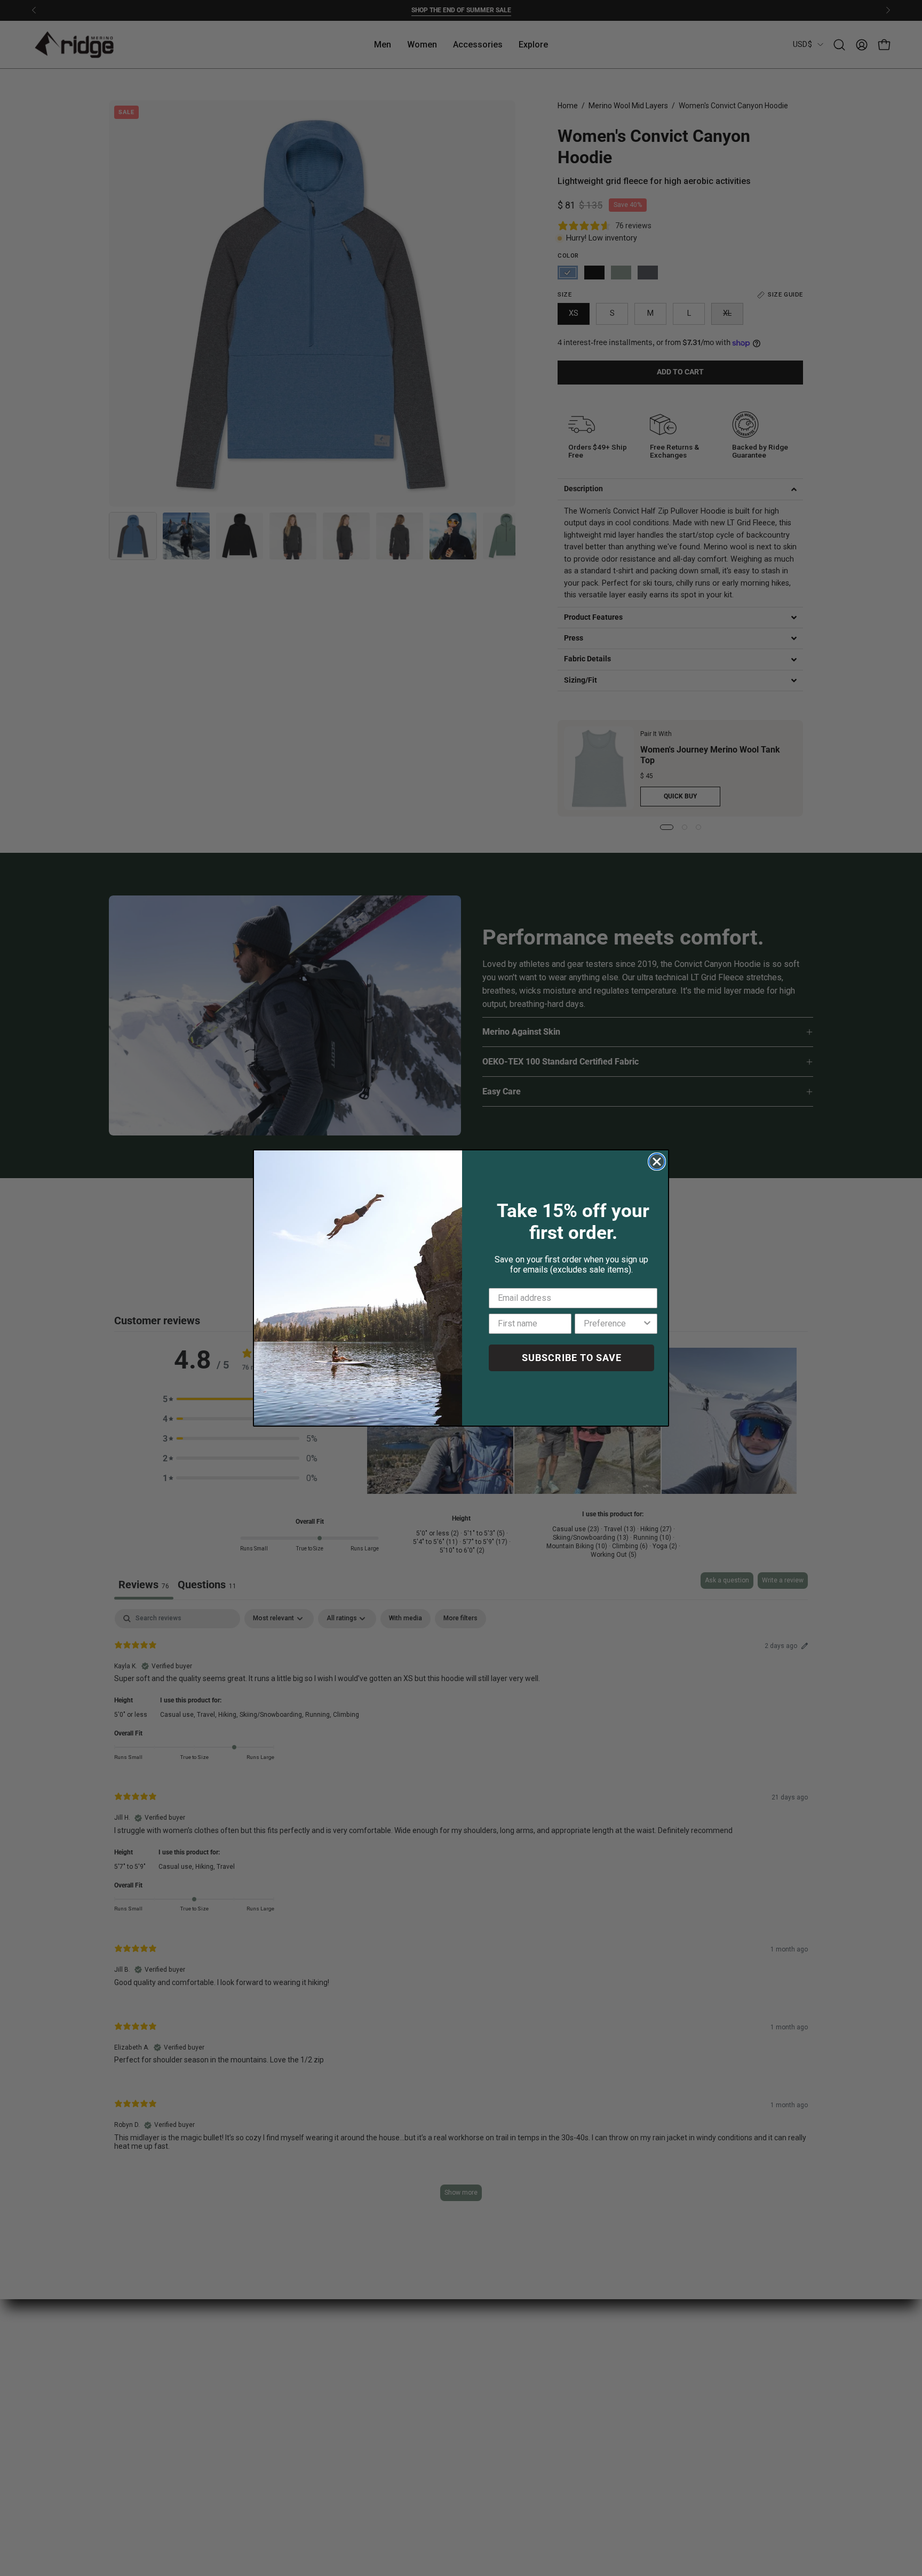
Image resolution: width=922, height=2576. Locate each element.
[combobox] (613, 1324)
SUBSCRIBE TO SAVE (572, 1358)
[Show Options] (647, 1324)
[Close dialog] (657, 1162)
